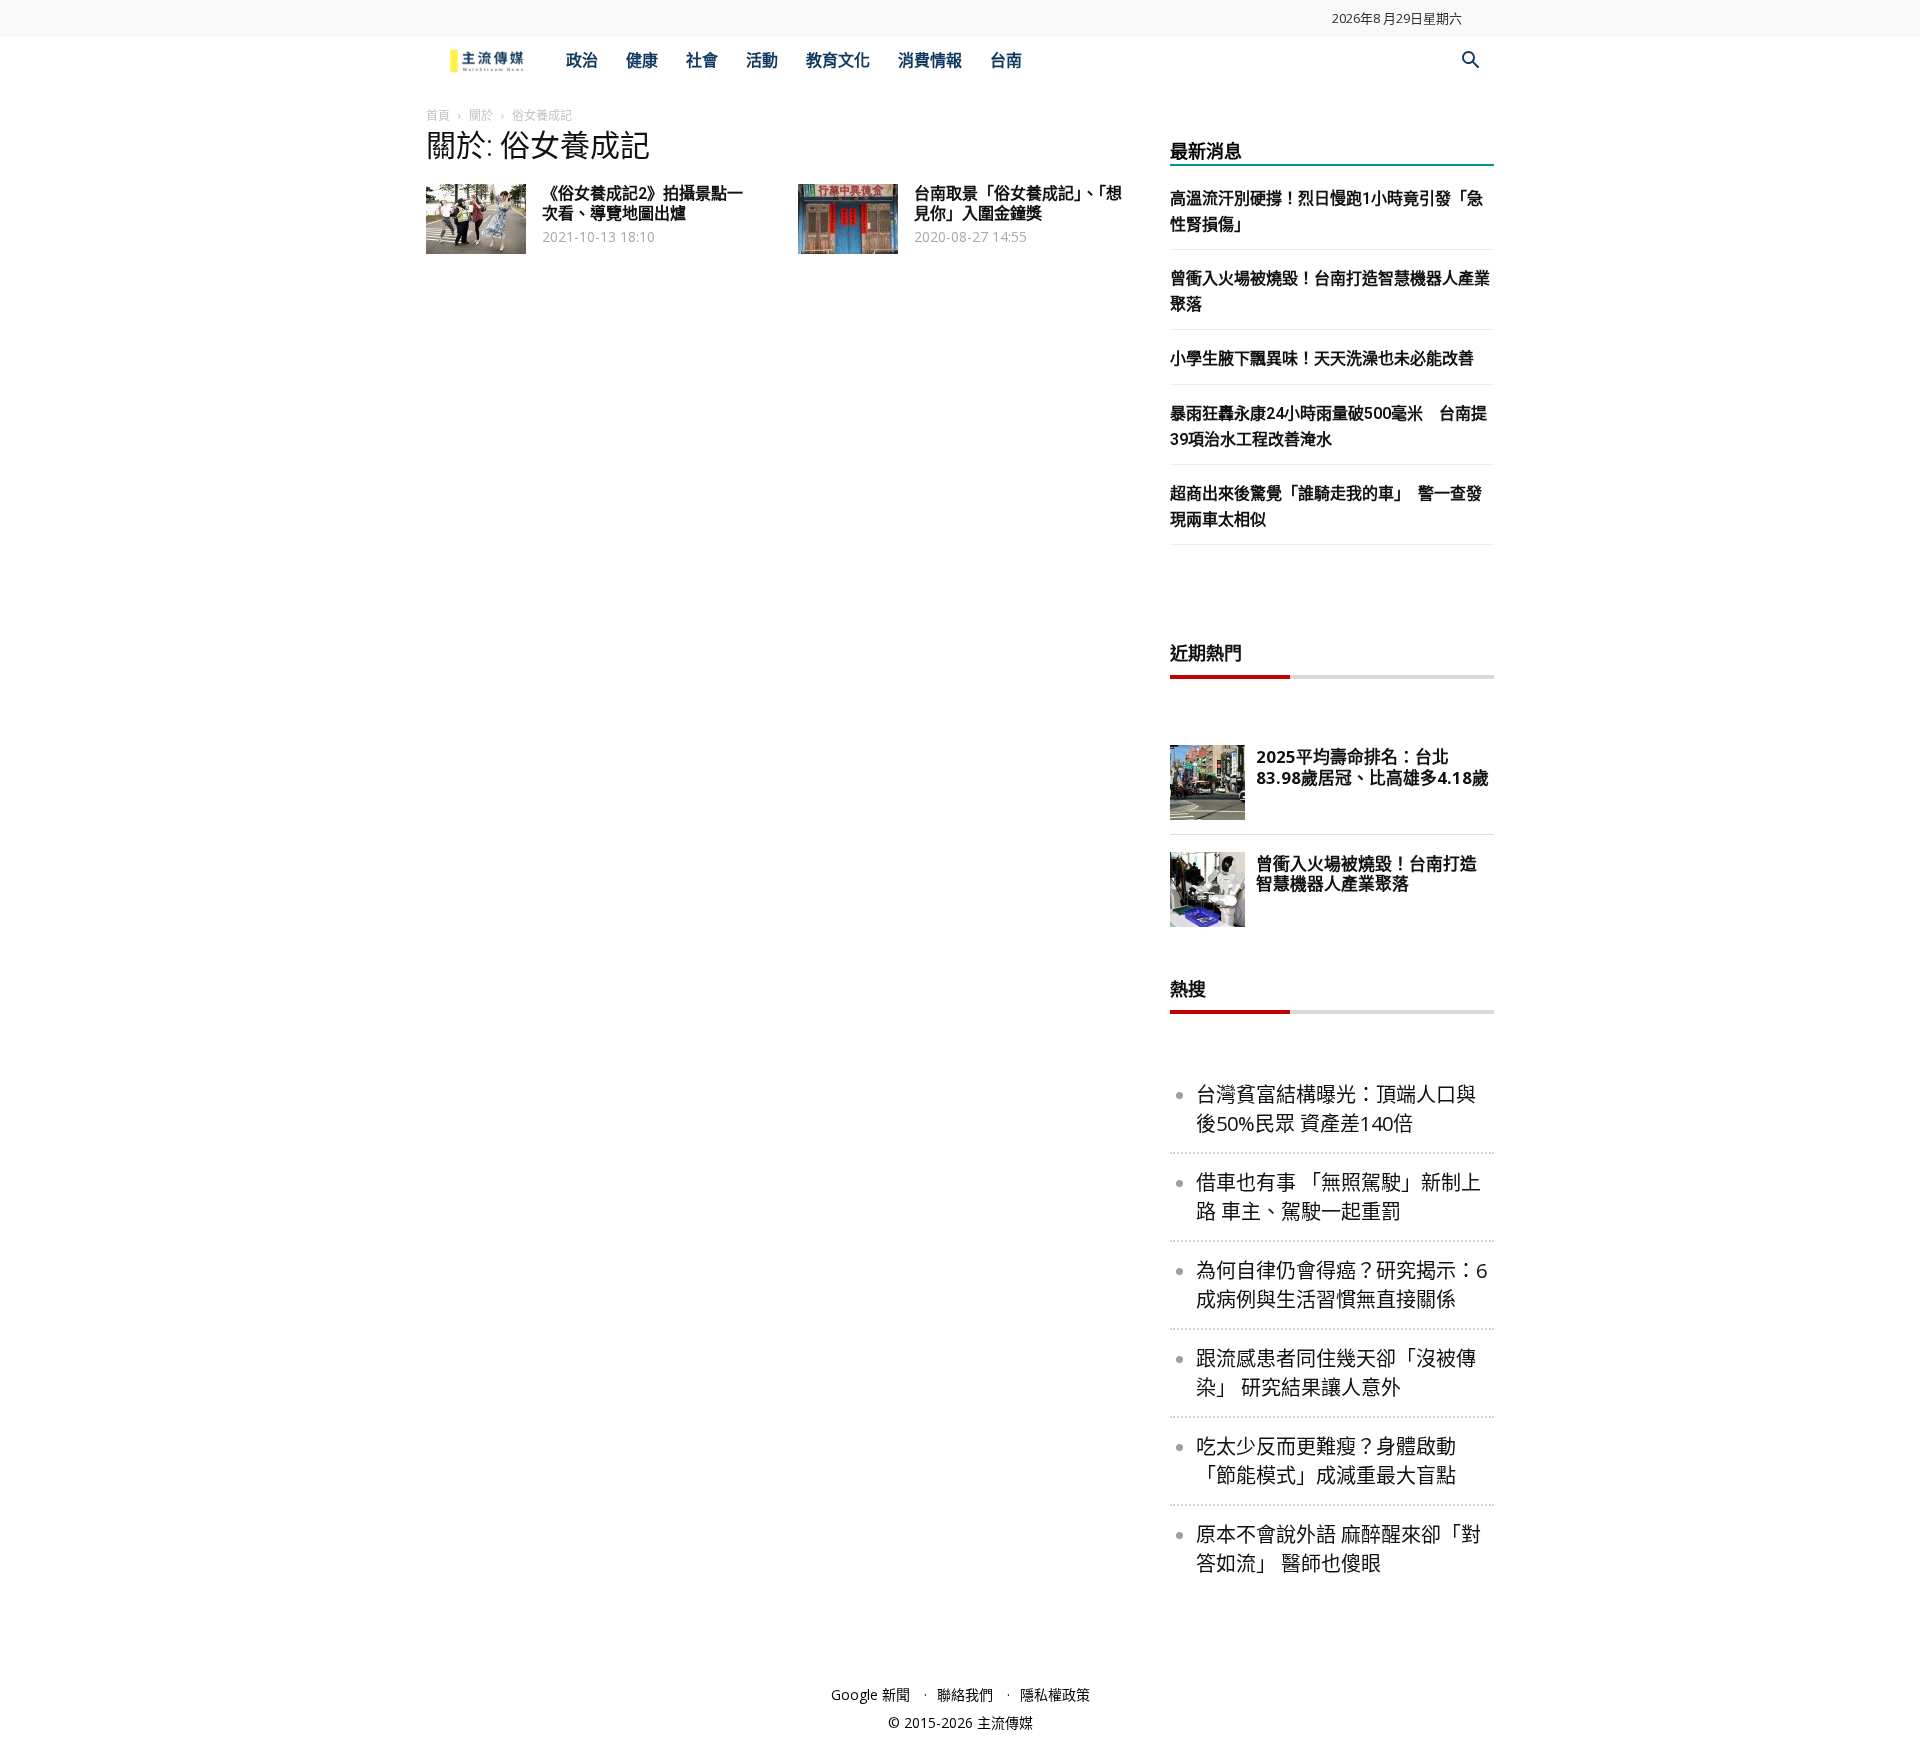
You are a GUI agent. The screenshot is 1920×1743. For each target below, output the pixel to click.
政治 (582, 60)
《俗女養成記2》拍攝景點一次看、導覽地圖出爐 (642, 203)
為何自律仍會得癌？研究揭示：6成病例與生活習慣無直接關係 (1341, 1285)
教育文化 (838, 60)
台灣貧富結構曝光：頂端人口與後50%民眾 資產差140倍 (1336, 1109)
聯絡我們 (965, 1694)
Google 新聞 (870, 1694)
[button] (1470, 62)
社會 (702, 60)
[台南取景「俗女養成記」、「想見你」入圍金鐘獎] (848, 219)
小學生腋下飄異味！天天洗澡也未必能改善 (1322, 358)
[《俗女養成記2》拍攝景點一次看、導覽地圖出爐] (476, 219)
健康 (642, 60)
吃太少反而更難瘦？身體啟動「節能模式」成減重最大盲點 (1326, 1461)
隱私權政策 (1055, 1694)
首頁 (438, 115)
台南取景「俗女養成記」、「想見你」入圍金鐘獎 (1018, 203)
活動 (762, 60)
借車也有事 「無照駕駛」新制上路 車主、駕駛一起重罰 (1338, 1197)
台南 (1006, 60)
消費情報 (930, 60)
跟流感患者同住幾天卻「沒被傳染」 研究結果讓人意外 (1336, 1373)
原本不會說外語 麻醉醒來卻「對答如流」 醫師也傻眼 (1338, 1549)
